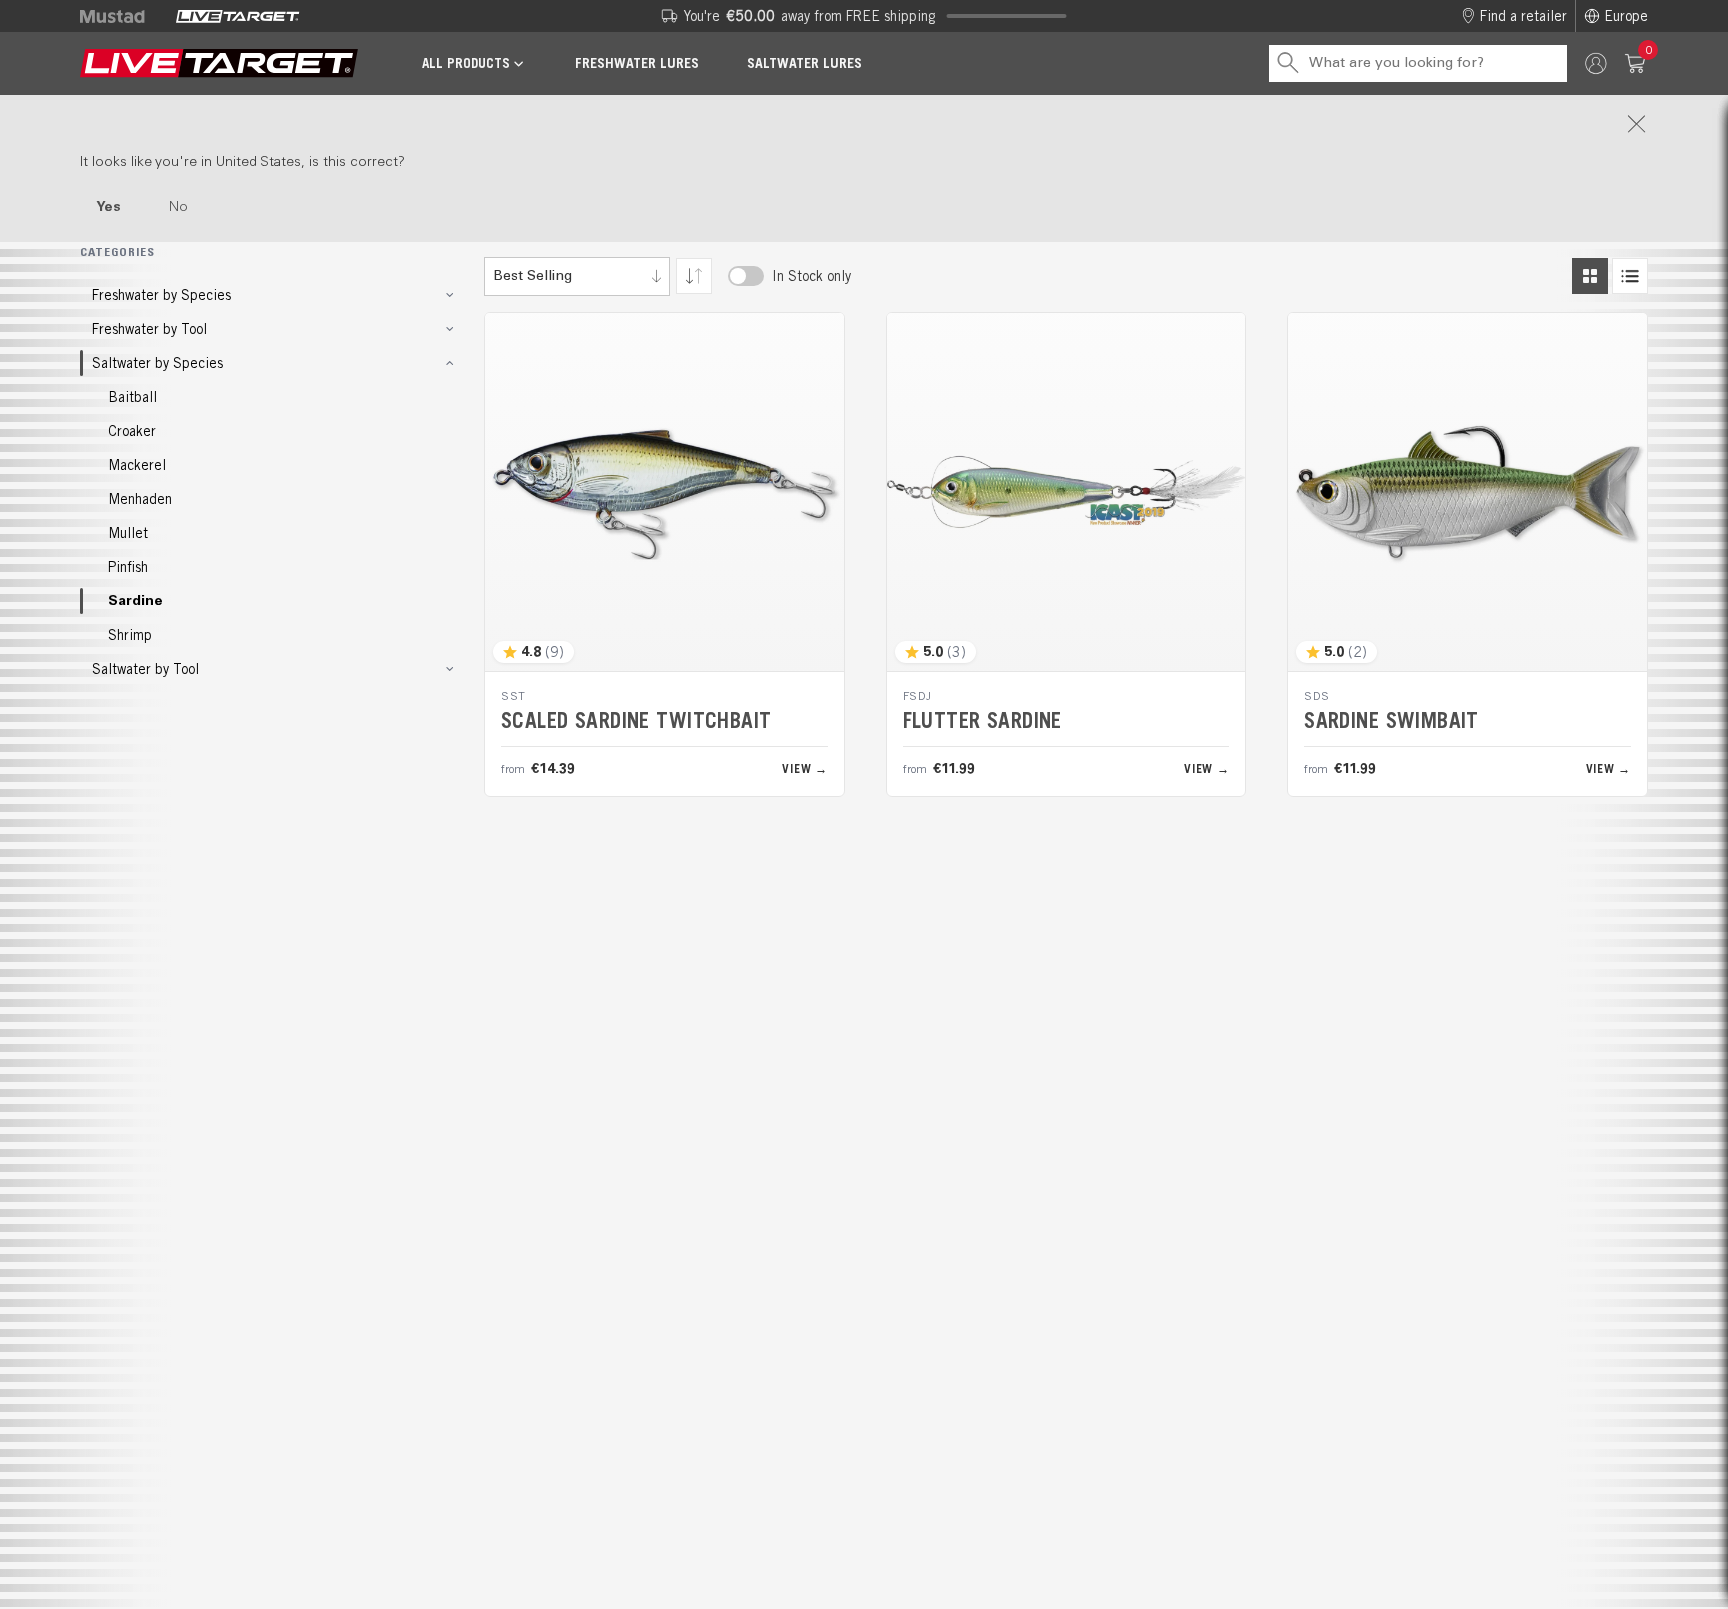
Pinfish (128, 567)
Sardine (135, 601)
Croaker (132, 431)
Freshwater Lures (637, 63)
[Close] (864, 124)
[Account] (1596, 63)
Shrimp (130, 635)
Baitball (132, 397)
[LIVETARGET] (237, 16)
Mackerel (137, 465)
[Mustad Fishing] (120, 16)
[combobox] (577, 276)
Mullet (128, 533)
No (178, 207)
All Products (466, 63)
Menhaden (140, 499)
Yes (108, 207)
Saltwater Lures (804, 63)
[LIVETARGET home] (219, 63)
